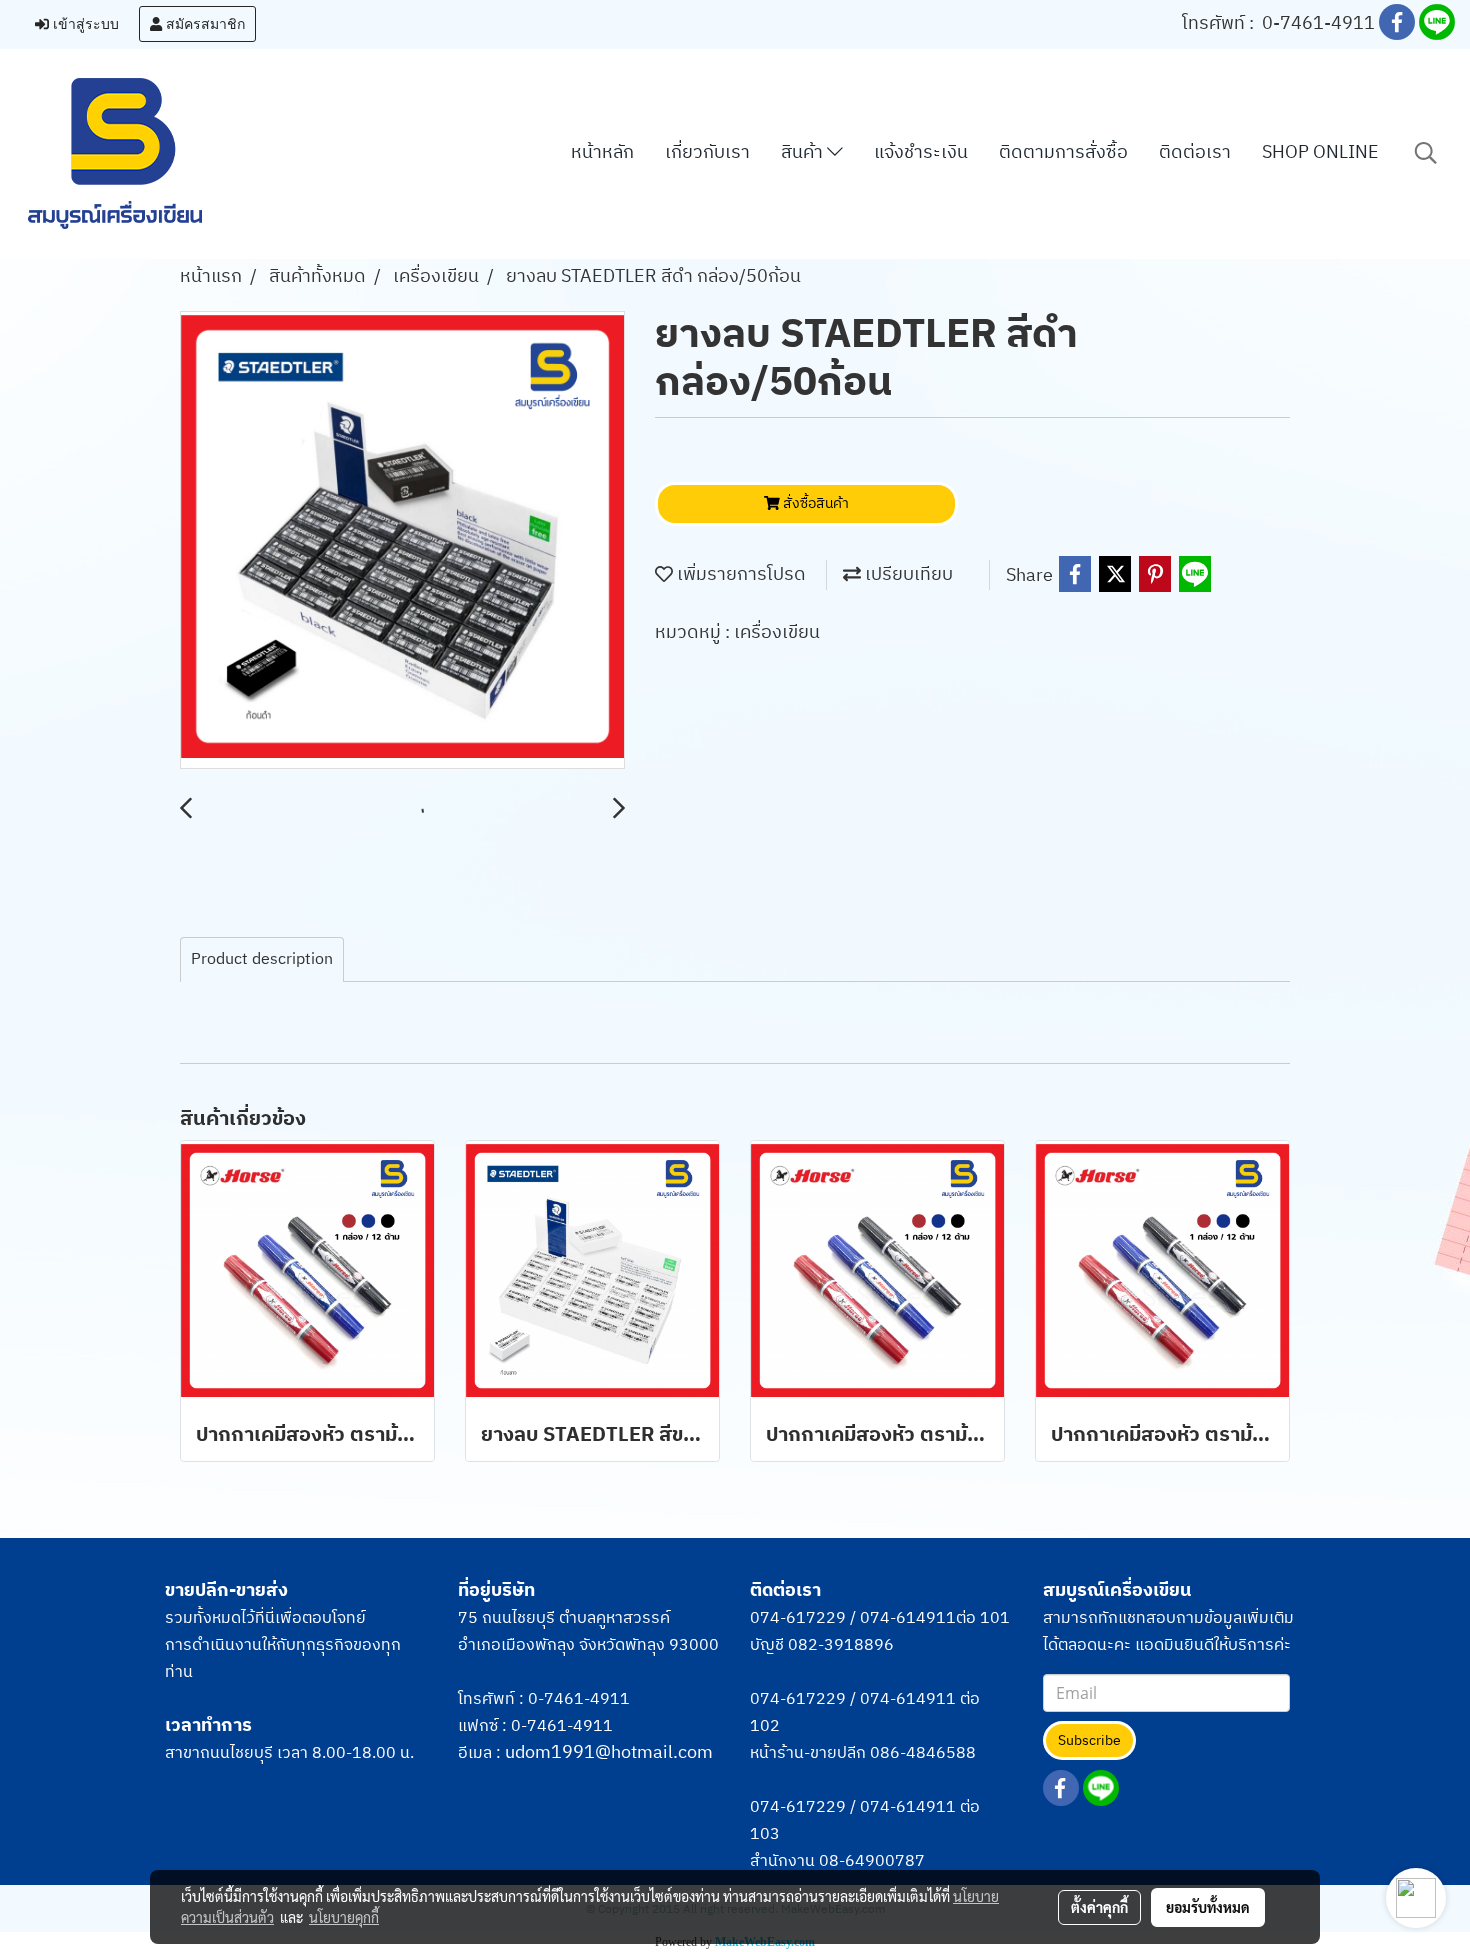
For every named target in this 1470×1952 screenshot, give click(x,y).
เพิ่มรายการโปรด (739, 575)
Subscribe (1089, 1740)
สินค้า (804, 153)
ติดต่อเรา (1195, 153)
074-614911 (908, 1618)
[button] (1426, 153)
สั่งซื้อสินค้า (814, 503)
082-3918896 (841, 1645)
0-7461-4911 (1318, 24)
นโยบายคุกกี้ (344, 1917)
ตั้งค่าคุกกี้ (1099, 1907)
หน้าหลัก (602, 153)
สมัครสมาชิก (203, 24)
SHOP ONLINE (1320, 153)
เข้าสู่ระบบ (84, 24)
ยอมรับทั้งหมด (1208, 1907)
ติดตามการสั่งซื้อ (1063, 153)
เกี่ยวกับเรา (707, 153)
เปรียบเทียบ (907, 575)
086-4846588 (923, 1753)
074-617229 (798, 1618)
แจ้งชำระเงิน (921, 153)
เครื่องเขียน (777, 633)
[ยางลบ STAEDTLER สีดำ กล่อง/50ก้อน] (402, 541)
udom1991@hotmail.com (609, 1753)
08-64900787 (872, 1861)
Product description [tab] (262, 959)
